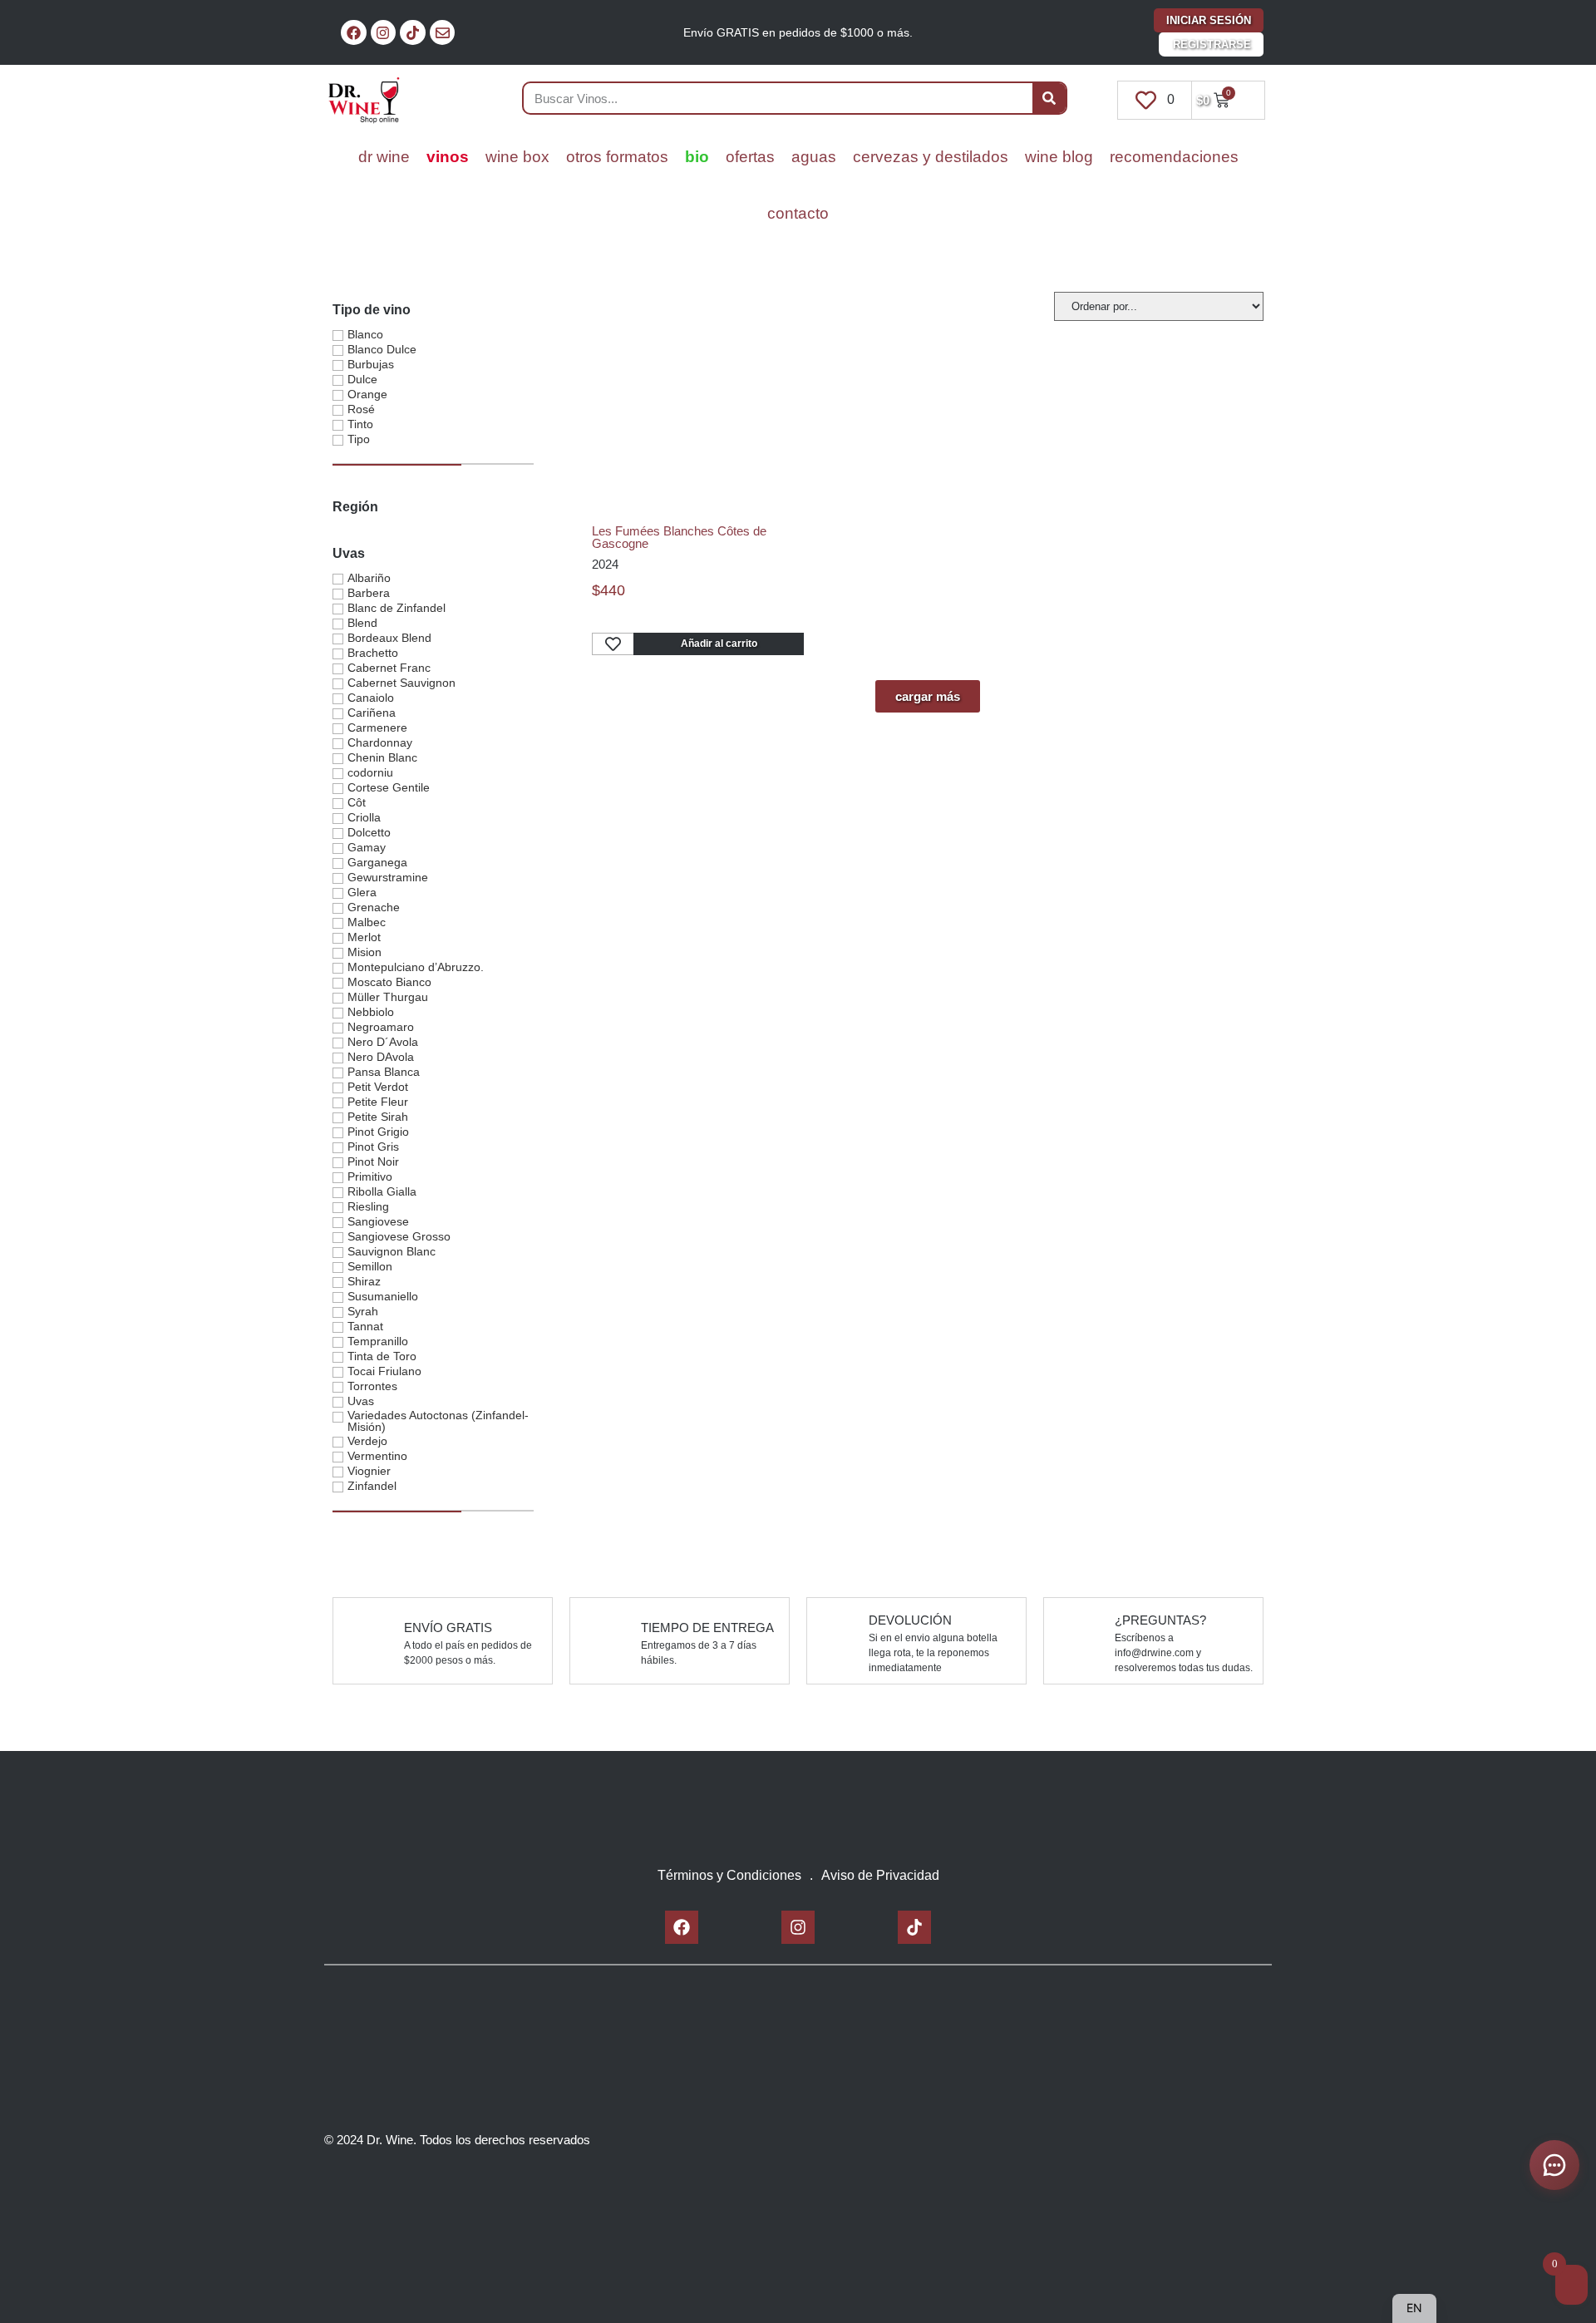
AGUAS (814, 157)
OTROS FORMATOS (617, 157)
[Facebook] (354, 33)
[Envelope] (443, 33)
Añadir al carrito (719, 644)
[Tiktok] (413, 33)
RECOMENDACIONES (1174, 157)
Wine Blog (1059, 157)
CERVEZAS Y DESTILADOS (931, 157)
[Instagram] (384, 33)
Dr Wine (384, 157)
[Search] (1049, 98)
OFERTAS (750, 157)
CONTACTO (798, 213)
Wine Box (517, 157)
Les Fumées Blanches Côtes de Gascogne (679, 537)
